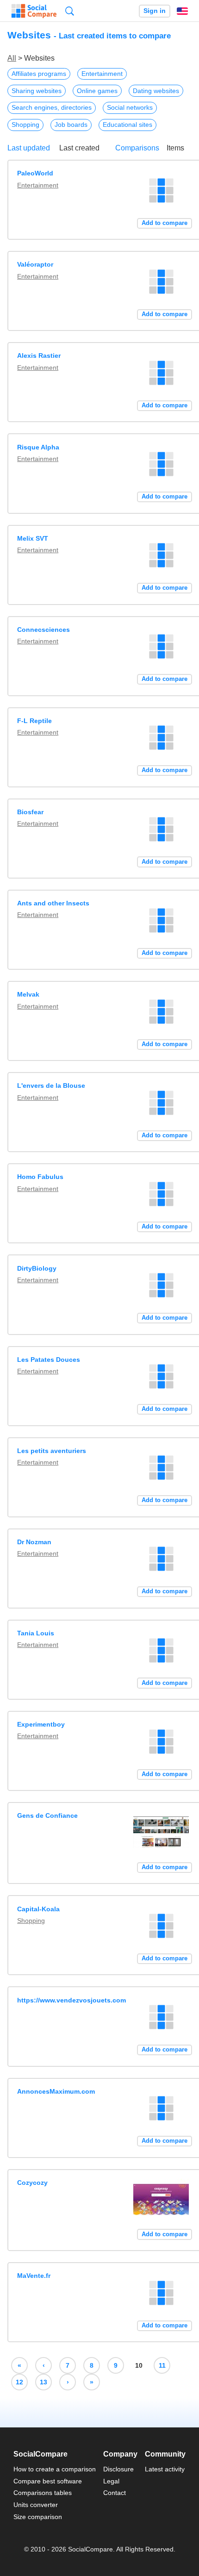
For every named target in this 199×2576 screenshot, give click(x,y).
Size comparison (38, 2517)
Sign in (155, 11)
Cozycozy (32, 2183)
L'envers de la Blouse (51, 1085)
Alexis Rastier (39, 356)
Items (175, 148)
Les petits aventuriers (52, 1451)
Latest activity (165, 2469)
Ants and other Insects (53, 903)
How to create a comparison (55, 2469)
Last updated (29, 148)
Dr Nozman (34, 1542)
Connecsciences (44, 630)
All (12, 58)
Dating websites (156, 91)
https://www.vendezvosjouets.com (72, 2000)
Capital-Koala (38, 1909)
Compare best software (48, 2481)
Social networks (130, 107)
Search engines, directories (52, 107)
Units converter (36, 2505)
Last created (79, 148)
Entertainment (102, 74)
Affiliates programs (39, 74)
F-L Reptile (34, 721)
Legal (111, 2481)
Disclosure (118, 2469)
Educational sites (127, 125)
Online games (97, 91)
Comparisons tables (43, 2493)
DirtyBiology (37, 1268)
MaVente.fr (34, 2276)
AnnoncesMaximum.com (56, 2091)
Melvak (28, 994)
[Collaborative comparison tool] (34, 11)
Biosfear (30, 812)
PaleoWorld (35, 173)
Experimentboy (41, 1724)
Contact (115, 2493)
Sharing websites (37, 91)
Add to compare (165, 223)
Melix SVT (33, 538)
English (182, 11)
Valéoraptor (35, 264)
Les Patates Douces (49, 1360)
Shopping (25, 125)
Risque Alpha (38, 447)
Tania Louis (36, 1633)
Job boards (71, 125)
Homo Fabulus (40, 1177)
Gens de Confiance (47, 1815)
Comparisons (137, 148)
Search (70, 11)
